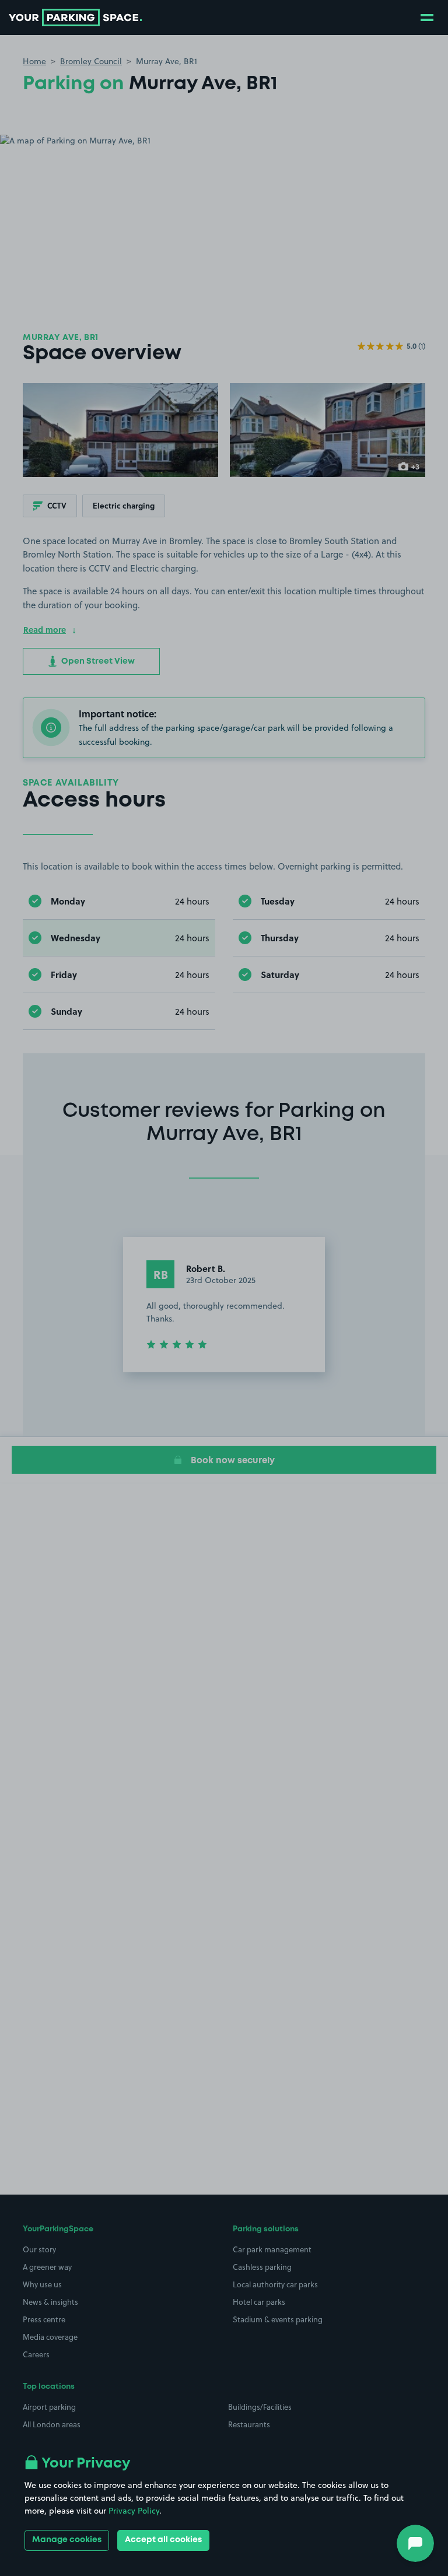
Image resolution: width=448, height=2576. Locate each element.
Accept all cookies (163, 2540)
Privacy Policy (134, 2511)
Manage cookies (67, 2540)
